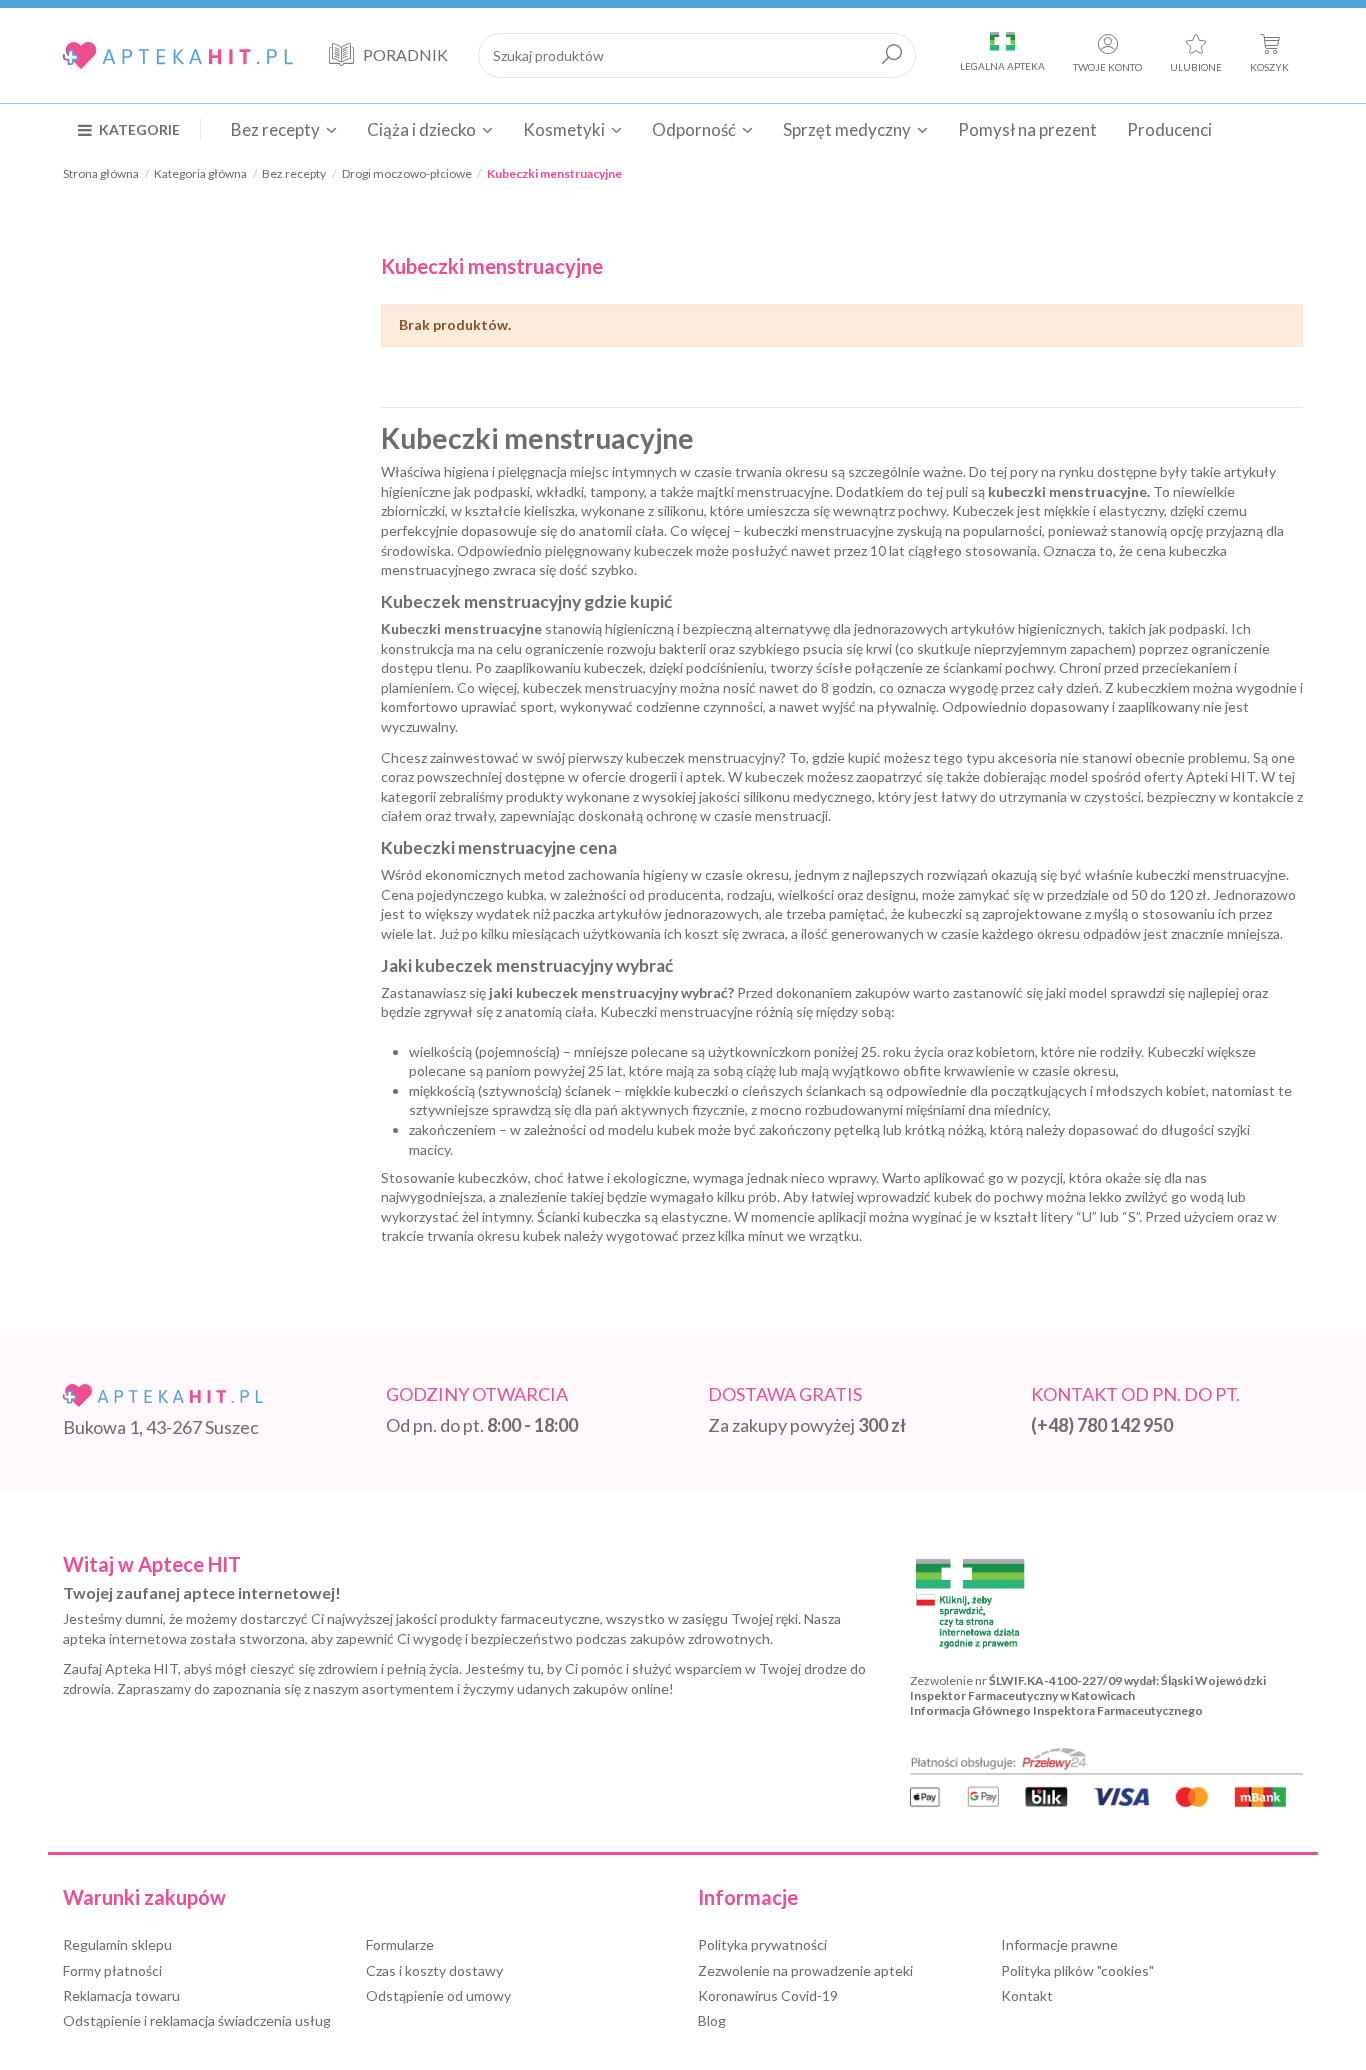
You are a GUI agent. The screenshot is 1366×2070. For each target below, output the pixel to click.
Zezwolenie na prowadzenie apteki (805, 1970)
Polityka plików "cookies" (1077, 1970)
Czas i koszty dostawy (434, 1970)
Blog (712, 2020)
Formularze (400, 1944)
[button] (139, 129)
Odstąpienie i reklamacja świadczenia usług (197, 2020)
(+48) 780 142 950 (1102, 1425)
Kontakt (1027, 1995)
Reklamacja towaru (121, 1995)
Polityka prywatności (762, 1944)
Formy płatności (112, 1970)
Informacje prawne (1059, 1944)
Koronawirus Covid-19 (768, 1995)
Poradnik (405, 54)
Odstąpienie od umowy (438, 1995)
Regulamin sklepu (117, 1944)
